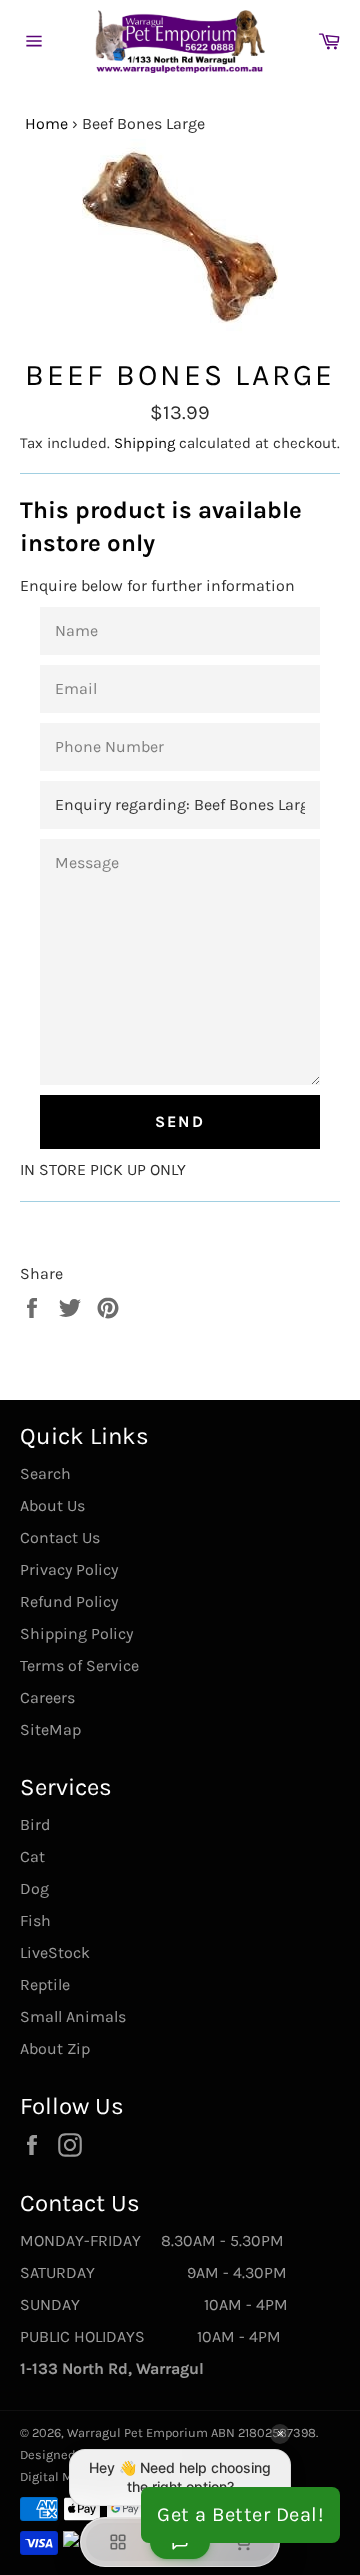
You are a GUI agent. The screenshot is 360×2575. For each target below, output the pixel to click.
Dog (34, 1888)
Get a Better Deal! (240, 2514)
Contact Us (60, 1537)
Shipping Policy (76, 1633)
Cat (32, 1856)
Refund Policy (69, 1601)
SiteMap (50, 1729)
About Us (52, 1505)
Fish (35, 1920)
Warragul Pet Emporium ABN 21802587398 (191, 2432)
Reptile (45, 1984)
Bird (35, 1824)
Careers (47, 1697)
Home (46, 123)
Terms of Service (79, 1665)
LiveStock (55, 1952)
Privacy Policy (69, 1569)
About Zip (55, 2048)
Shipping (144, 443)
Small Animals (73, 2016)
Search (45, 1473)
